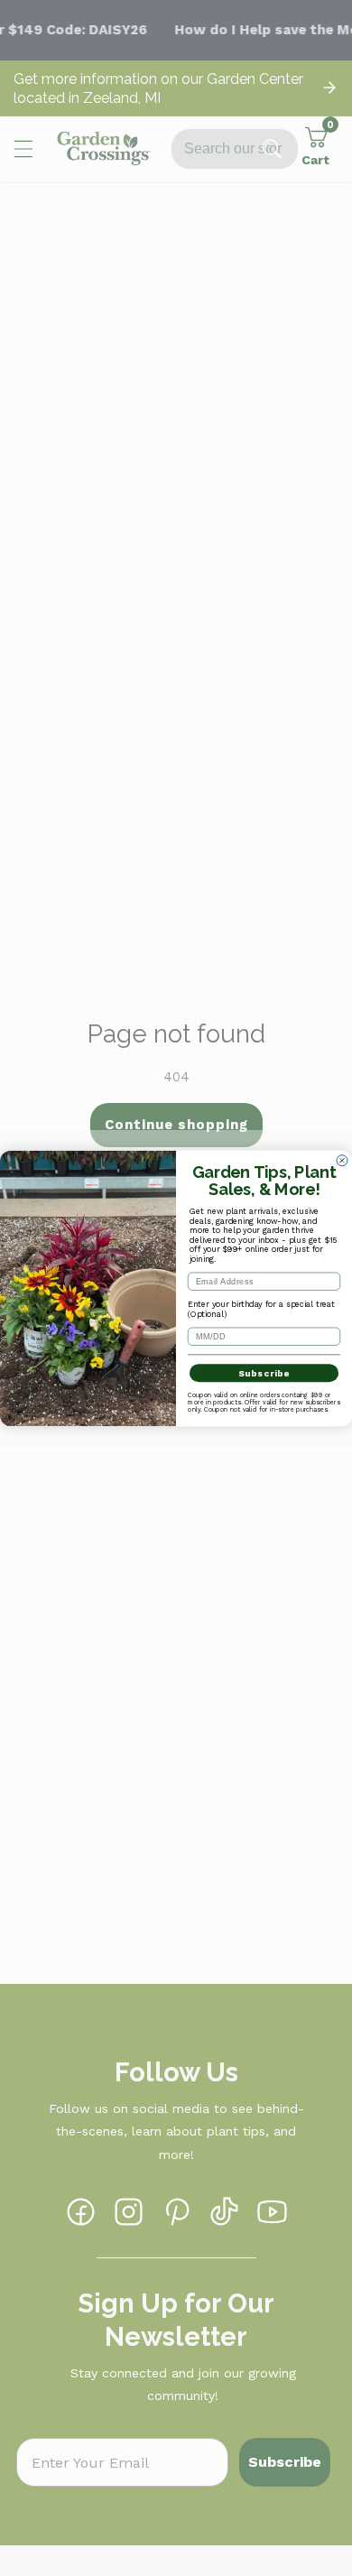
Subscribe (264, 1373)
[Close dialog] (342, 1160)
